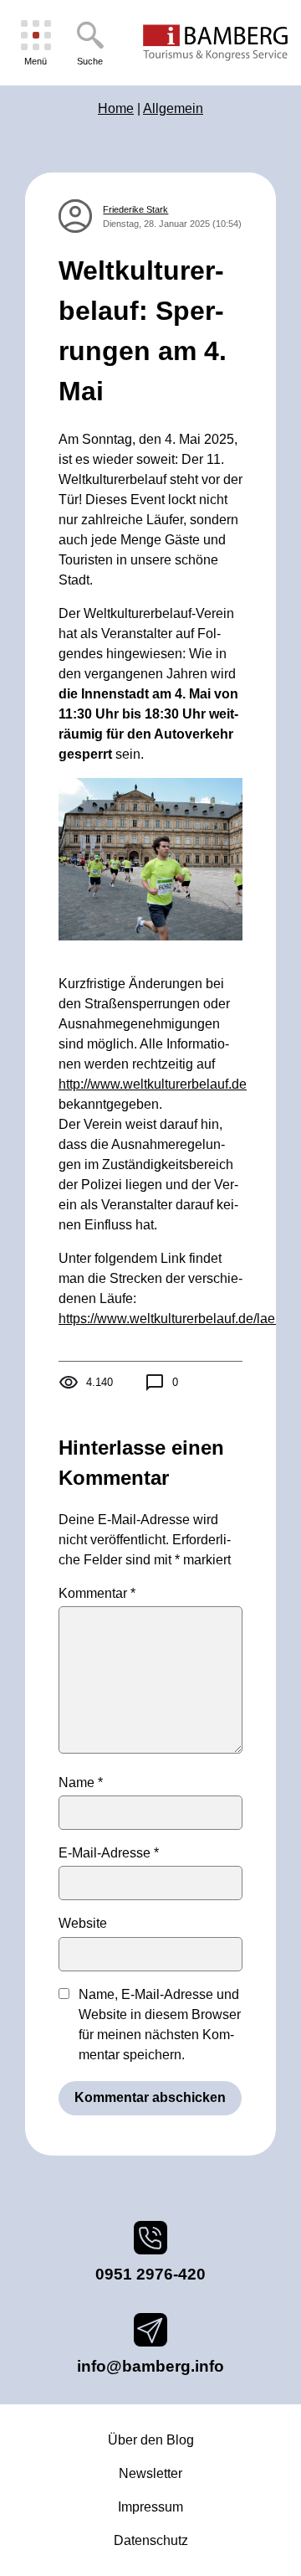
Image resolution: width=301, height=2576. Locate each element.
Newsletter (150, 2473)
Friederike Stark (135, 209)
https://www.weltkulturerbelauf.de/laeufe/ (178, 1319)
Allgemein (173, 108)
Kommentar (97, 1593)
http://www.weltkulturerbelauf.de (153, 1084)
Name (81, 1783)
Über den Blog (151, 2440)
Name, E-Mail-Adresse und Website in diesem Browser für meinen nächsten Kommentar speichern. (160, 2025)
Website (83, 1923)
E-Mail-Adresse (109, 1853)
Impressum (150, 2507)
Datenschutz (151, 2540)
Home (116, 108)
